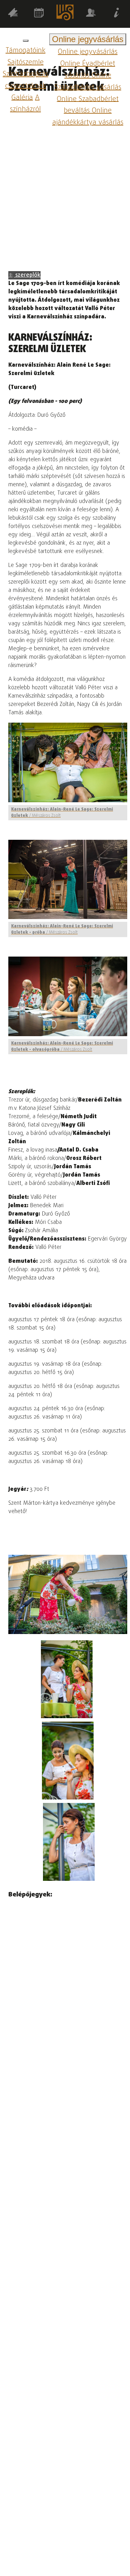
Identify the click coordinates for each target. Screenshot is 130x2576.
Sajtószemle (26, 62)
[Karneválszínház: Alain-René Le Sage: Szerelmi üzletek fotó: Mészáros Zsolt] (67, 1679)
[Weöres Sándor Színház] (65, 14)
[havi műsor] (39, 14)
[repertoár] (13, 14)
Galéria (22, 97)
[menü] (26, 41)
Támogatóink (25, 51)
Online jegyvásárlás (88, 52)
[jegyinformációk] (117, 14)
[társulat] (91, 14)
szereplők (27, 275)
